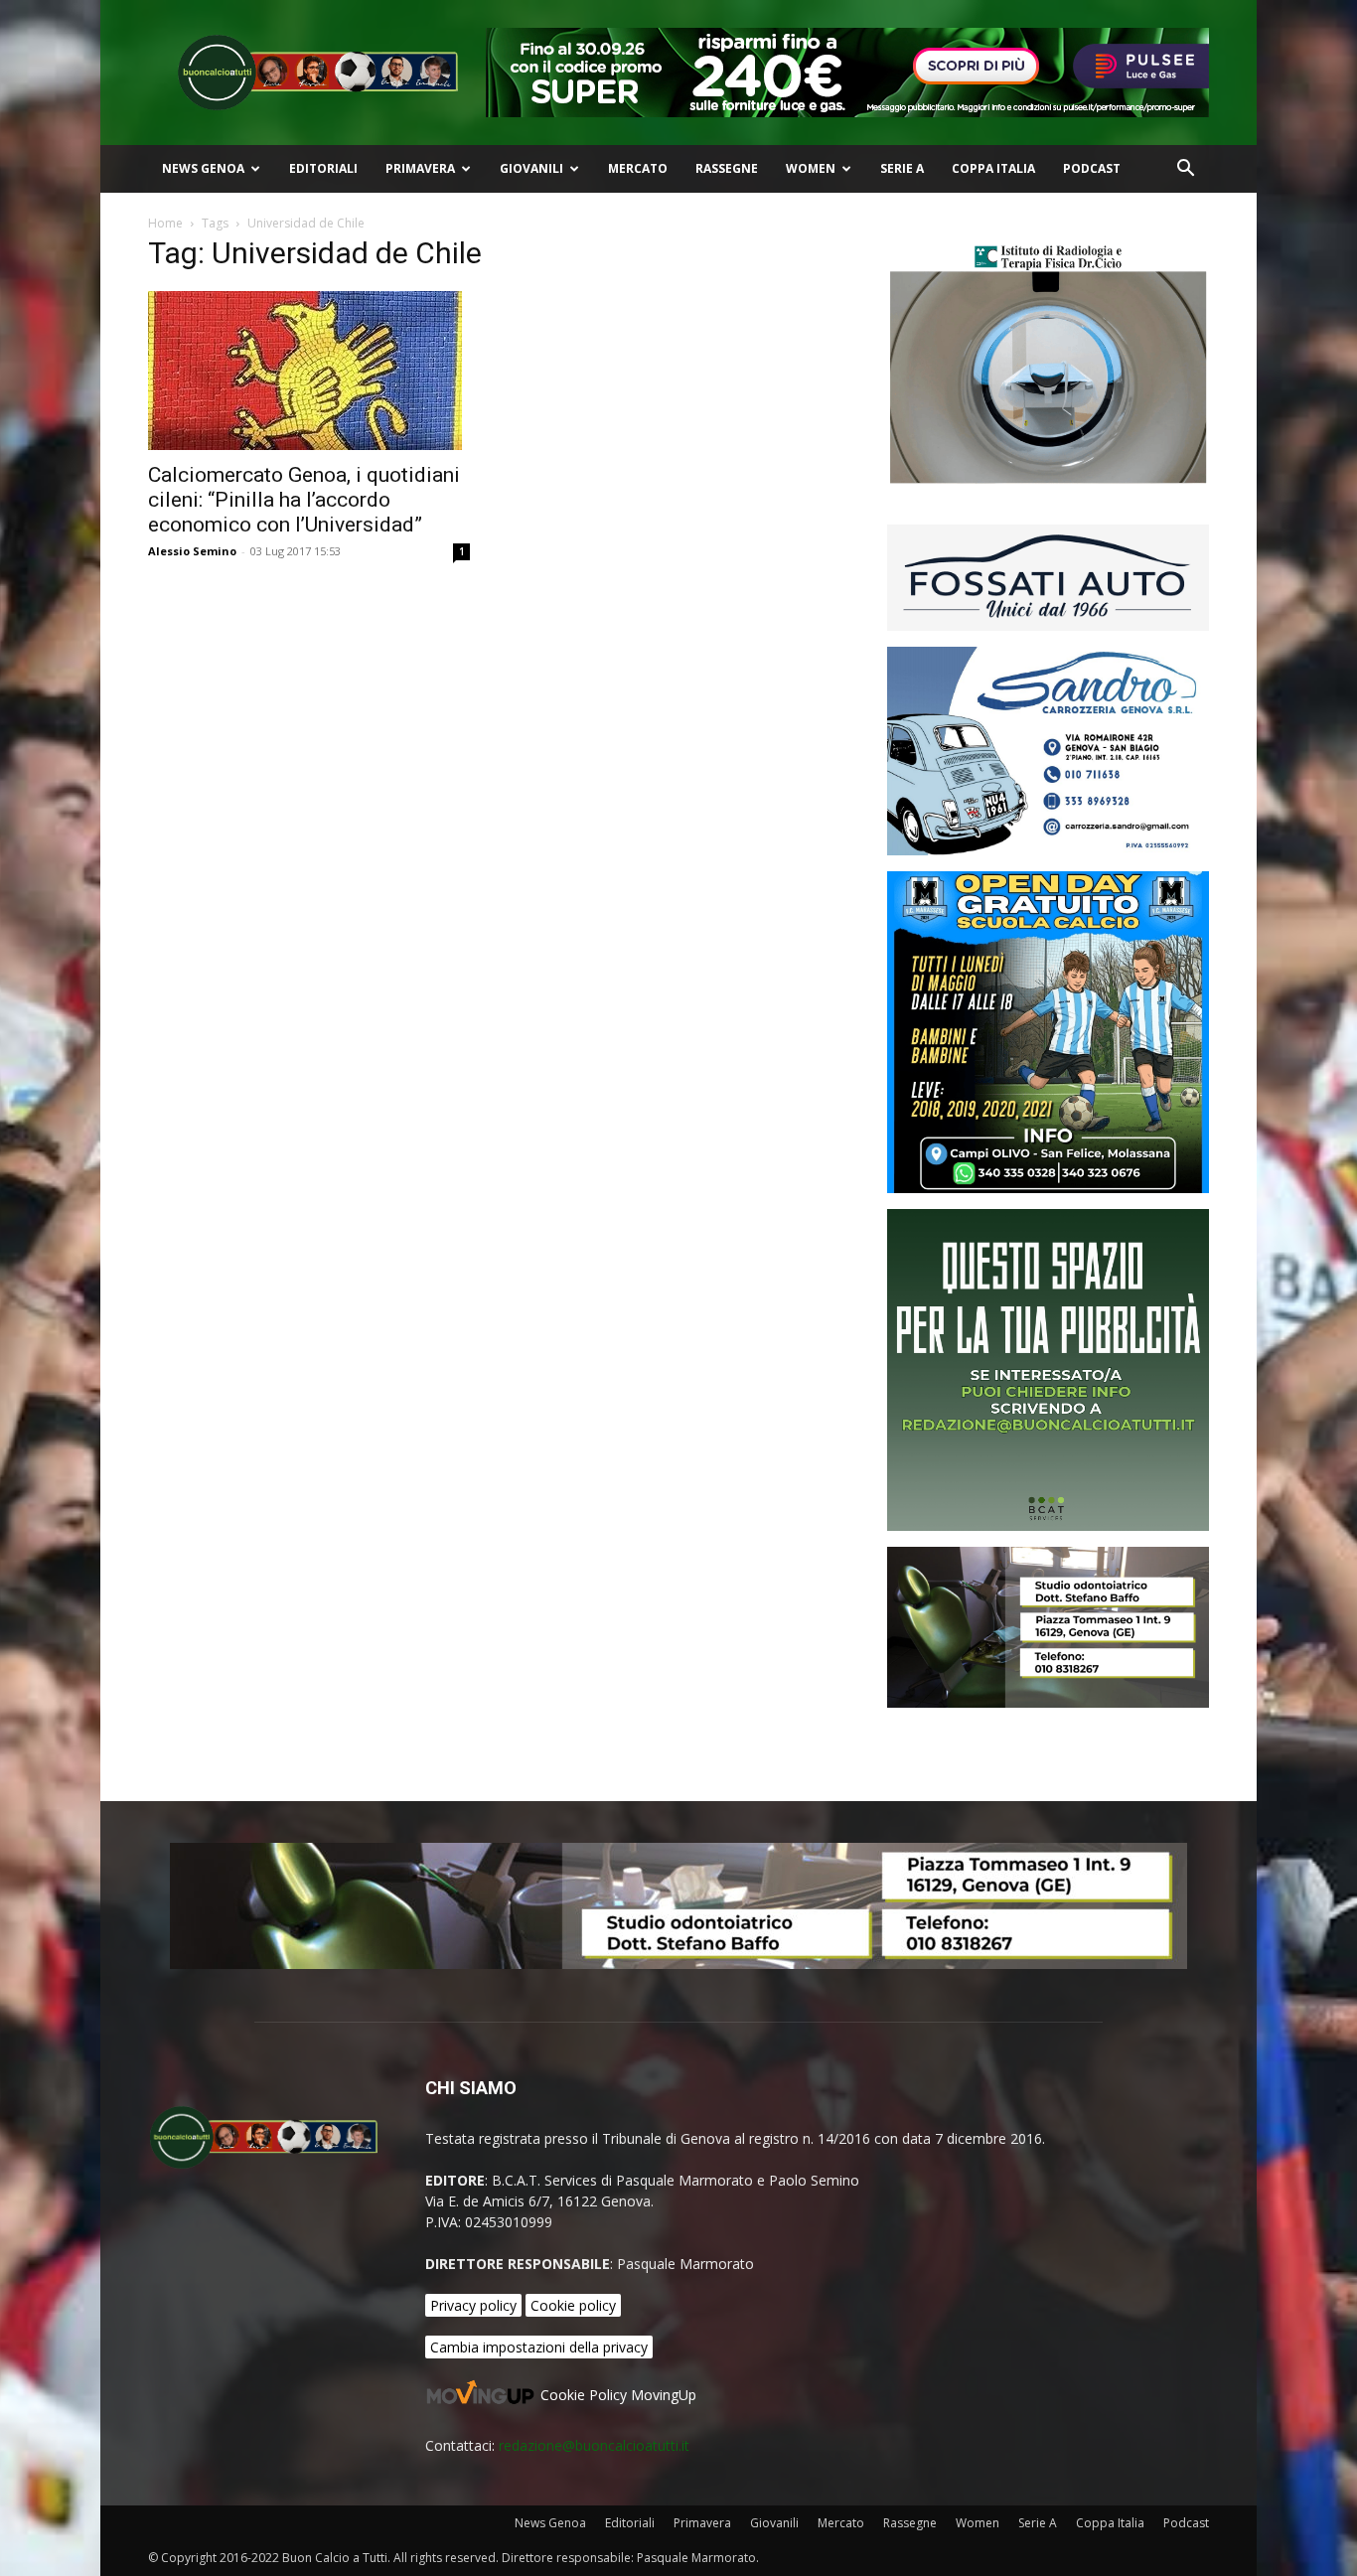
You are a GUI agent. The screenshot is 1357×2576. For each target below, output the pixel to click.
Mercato (638, 168)
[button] (1185, 170)
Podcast (1092, 168)
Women (811, 168)
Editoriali (323, 168)
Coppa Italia (993, 168)
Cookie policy (573, 2305)
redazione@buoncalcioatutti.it (594, 2445)
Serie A (902, 168)
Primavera (420, 168)
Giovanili (531, 168)
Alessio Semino (192, 551)
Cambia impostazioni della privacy (539, 2347)
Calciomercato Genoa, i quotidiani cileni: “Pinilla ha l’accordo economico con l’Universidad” (304, 500)
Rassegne (727, 168)
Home (165, 223)
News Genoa (203, 168)
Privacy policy (473, 2305)
